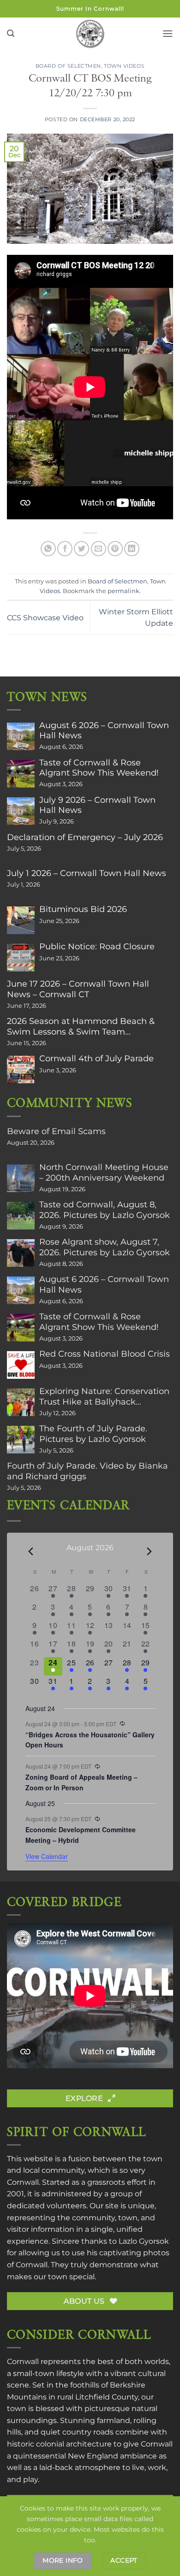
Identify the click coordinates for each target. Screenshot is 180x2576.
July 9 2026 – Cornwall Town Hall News (97, 805)
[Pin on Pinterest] (115, 549)
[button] (11, 33)
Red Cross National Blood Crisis (105, 1354)
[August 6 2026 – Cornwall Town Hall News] (21, 736)
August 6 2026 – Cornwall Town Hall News (104, 730)
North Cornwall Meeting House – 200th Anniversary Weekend (104, 1172)
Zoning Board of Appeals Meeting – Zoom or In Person (81, 1782)
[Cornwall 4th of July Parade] (21, 1070)
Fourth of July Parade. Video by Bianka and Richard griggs (87, 1471)
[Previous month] (31, 1551)
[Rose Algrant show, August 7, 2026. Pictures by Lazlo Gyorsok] (21, 1253)
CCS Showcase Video (45, 618)
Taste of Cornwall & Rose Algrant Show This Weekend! (99, 768)
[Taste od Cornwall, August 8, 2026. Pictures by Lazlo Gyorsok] (21, 1216)
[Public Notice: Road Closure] (21, 958)
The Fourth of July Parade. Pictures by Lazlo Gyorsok (93, 1434)
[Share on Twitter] (81, 549)
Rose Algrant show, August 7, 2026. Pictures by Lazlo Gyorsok (105, 1247)
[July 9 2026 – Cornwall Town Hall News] (21, 811)
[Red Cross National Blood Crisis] (21, 1365)
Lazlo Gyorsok (144, 2241)
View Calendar (47, 1856)
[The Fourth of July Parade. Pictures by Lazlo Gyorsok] (21, 1440)
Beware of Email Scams (56, 1131)
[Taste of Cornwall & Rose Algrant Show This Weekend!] (21, 774)
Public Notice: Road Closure (97, 947)
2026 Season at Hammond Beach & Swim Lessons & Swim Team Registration (81, 1026)
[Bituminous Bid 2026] (21, 920)
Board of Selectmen (68, 66)
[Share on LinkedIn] (132, 549)
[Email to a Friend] (99, 549)
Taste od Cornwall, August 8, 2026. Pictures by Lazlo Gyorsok (105, 1210)
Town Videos (124, 66)
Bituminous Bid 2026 (83, 909)
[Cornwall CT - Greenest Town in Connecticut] (90, 34)
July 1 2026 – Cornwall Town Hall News (87, 873)
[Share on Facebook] (65, 549)
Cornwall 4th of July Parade (96, 1059)
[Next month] (150, 1551)
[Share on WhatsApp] (48, 549)
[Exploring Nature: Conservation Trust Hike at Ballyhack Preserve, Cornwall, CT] (21, 1402)
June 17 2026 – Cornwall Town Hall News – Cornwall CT (78, 989)
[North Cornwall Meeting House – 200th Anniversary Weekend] (21, 1178)
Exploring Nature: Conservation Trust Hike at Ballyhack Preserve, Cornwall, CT (104, 1396)
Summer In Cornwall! (90, 9)
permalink (123, 591)
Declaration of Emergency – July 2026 (85, 837)
